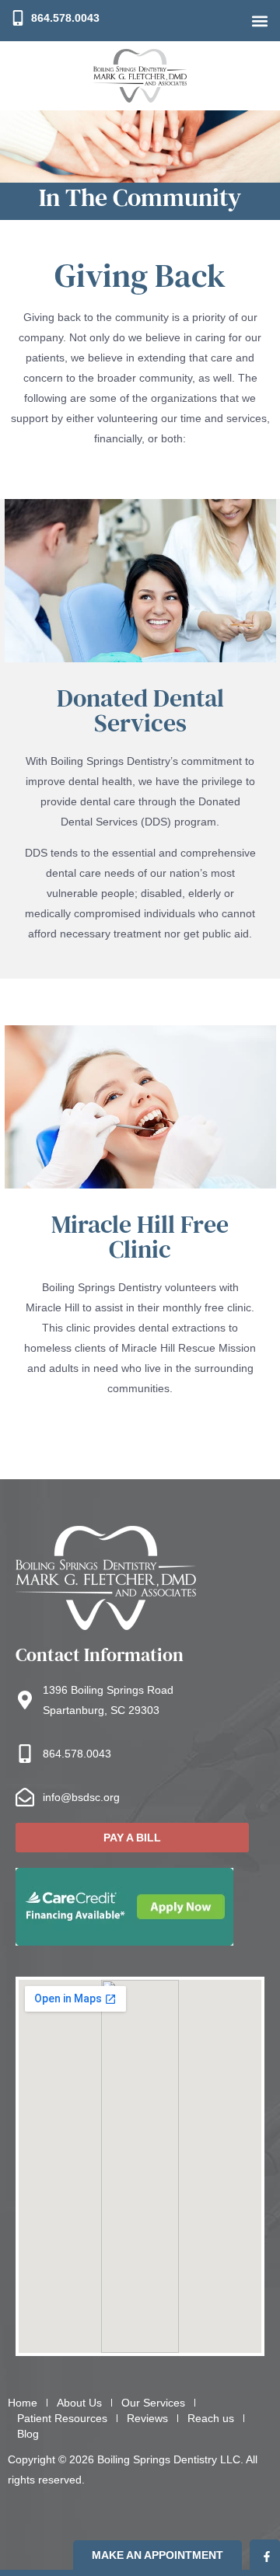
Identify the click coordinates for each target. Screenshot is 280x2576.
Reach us (211, 2418)
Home (23, 2403)
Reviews (147, 2418)
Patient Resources (62, 2418)
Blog (28, 2434)
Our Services (153, 2403)
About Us (79, 2403)
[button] (259, 21)
